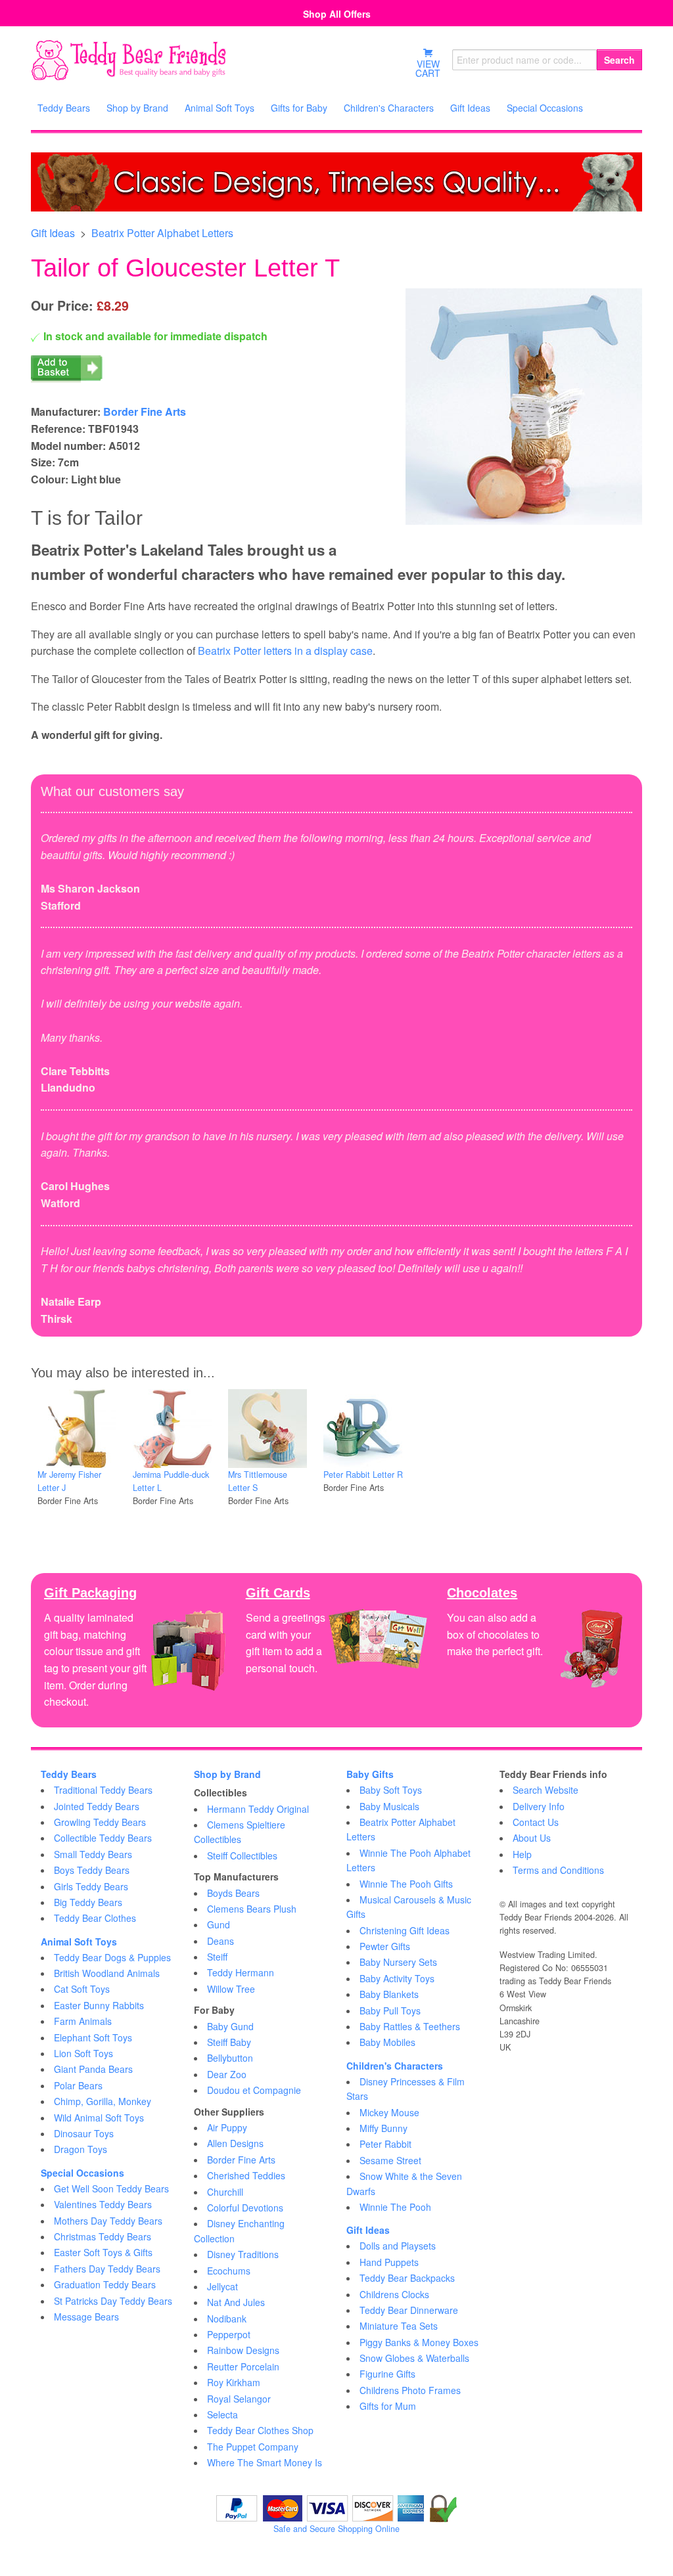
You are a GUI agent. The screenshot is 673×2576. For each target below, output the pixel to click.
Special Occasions (82, 2173)
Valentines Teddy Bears (103, 2204)
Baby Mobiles (387, 2042)
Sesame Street (390, 2160)
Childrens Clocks (394, 2294)
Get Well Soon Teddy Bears (111, 2188)
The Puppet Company (253, 2447)
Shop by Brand (227, 1774)
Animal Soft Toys (79, 1942)
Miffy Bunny (383, 2128)
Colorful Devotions (245, 2208)
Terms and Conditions (558, 1870)
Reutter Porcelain (243, 2366)
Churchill (225, 2192)
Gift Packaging (90, 1593)
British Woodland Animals (107, 1973)
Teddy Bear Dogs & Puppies (112, 1957)
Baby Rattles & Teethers (410, 2026)
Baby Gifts (370, 1774)
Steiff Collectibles (242, 1855)
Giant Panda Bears (93, 2069)
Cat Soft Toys (82, 1989)
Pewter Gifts (385, 1946)
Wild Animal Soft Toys (99, 2118)
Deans (220, 1941)
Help (522, 1854)
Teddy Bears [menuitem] (64, 108)
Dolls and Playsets (398, 2246)
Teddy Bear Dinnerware (409, 2310)
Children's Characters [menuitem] (389, 108)
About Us (532, 1838)
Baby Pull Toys (390, 2010)
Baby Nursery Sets (398, 1962)
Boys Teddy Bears (92, 1870)
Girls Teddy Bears (91, 1886)
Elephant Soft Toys (93, 2037)
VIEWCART (428, 68)
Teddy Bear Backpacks (407, 2278)
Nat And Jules (236, 2302)
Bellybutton (230, 2058)
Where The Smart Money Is (265, 2462)
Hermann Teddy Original (258, 1809)
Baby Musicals (389, 1806)
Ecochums (229, 2271)
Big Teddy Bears (88, 1902)
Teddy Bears (69, 1774)
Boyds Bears (233, 1893)
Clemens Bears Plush (252, 1909)
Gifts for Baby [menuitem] (299, 108)
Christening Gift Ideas (405, 1930)
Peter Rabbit (385, 2144)
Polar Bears (78, 2085)
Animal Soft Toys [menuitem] (220, 108)
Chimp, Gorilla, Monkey (103, 2101)
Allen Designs (235, 2143)
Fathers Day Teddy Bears (107, 2269)
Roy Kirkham (234, 2382)
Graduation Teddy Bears (105, 2284)
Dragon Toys (81, 2149)
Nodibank (227, 2319)
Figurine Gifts (387, 2374)
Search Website (545, 1790)
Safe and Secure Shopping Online (336, 2529)
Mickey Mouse (389, 2112)
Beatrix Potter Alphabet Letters (162, 233)
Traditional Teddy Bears (103, 1790)
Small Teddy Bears (93, 1854)
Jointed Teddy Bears (97, 1806)
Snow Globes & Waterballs (414, 2358)
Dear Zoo (227, 2074)
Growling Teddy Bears (100, 1822)
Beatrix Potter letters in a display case (285, 651)
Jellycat (222, 2286)
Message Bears (86, 2317)
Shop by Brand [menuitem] (137, 108)
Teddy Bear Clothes (95, 1918)
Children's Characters (395, 2066)
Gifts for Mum (388, 2406)
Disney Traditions (243, 2254)
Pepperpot (229, 2334)
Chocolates (482, 1593)
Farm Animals (83, 2021)
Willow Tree (231, 1989)
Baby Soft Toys (391, 1790)
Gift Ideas (53, 233)
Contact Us (536, 1822)
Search (619, 60)
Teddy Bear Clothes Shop (260, 2430)
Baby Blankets (389, 1994)
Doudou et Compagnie (254, 2090)
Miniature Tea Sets (399, 2326)
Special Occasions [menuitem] (545, 108)
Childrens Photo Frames (410, 2390)
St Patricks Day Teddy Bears (113, 2301)
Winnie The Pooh (395, 2207)
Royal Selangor (239, 2399)
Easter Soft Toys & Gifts (103, 2252)
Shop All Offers (337, 14)
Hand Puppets (389, 2262)
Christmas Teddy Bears (103, 2236)
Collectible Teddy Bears (103, 1838)
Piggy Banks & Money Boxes (419, 2342)
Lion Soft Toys (83, 2053)
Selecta (222, 2414)
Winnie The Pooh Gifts (406, 1884)
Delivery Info (539, 1806)
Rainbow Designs (243, 2350)
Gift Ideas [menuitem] (470, 108)
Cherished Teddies (246, 2175)
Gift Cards (278, 1593)
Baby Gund (230, 2026)
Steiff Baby (229, 2042)
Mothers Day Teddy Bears (108, 2221)
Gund (219, 1924)
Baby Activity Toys (397, 1978)
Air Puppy (227, 2127)
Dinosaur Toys (84, 2133)
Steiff (217, 1957)
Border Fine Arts (145, 411)
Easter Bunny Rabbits (99, 2005)
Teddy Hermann (241, 1972)
